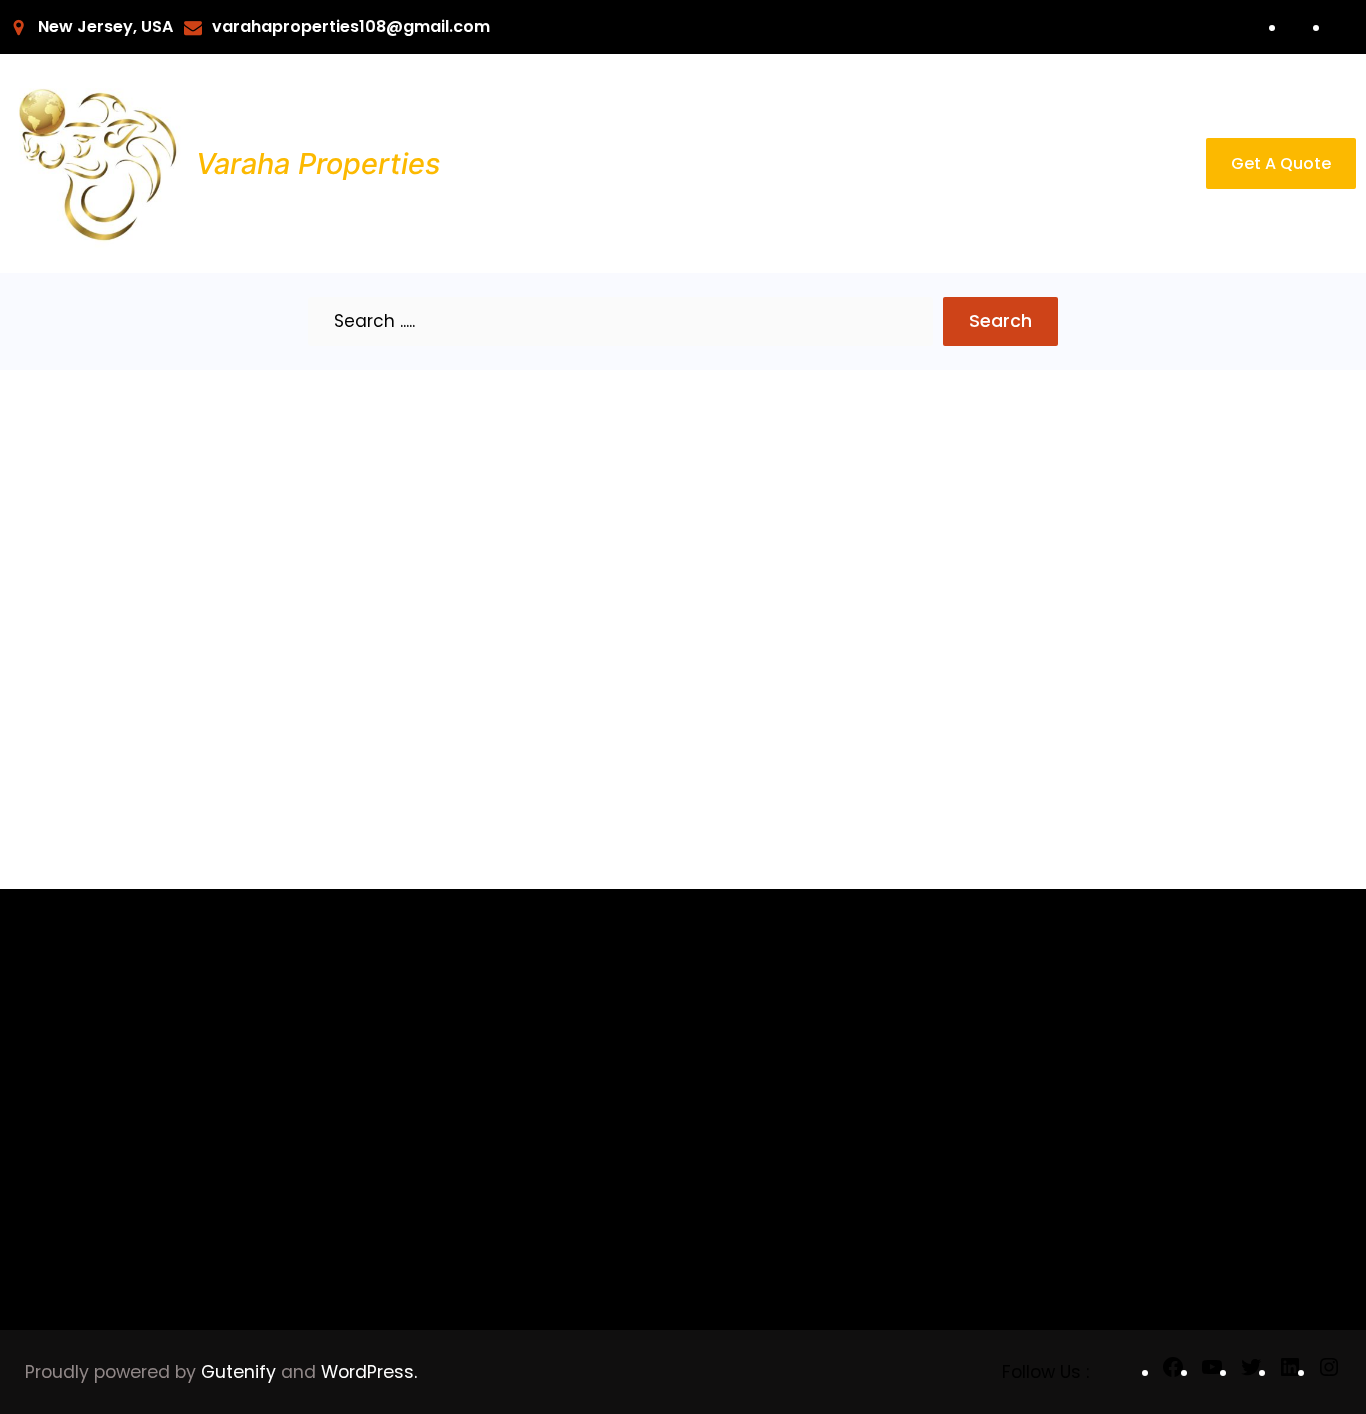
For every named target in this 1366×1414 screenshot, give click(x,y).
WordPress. (369, 1372)
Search (1000, 321)
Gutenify (241, 1372)
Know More (90, 733)
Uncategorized (483, 1057)
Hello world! (101, 536)
